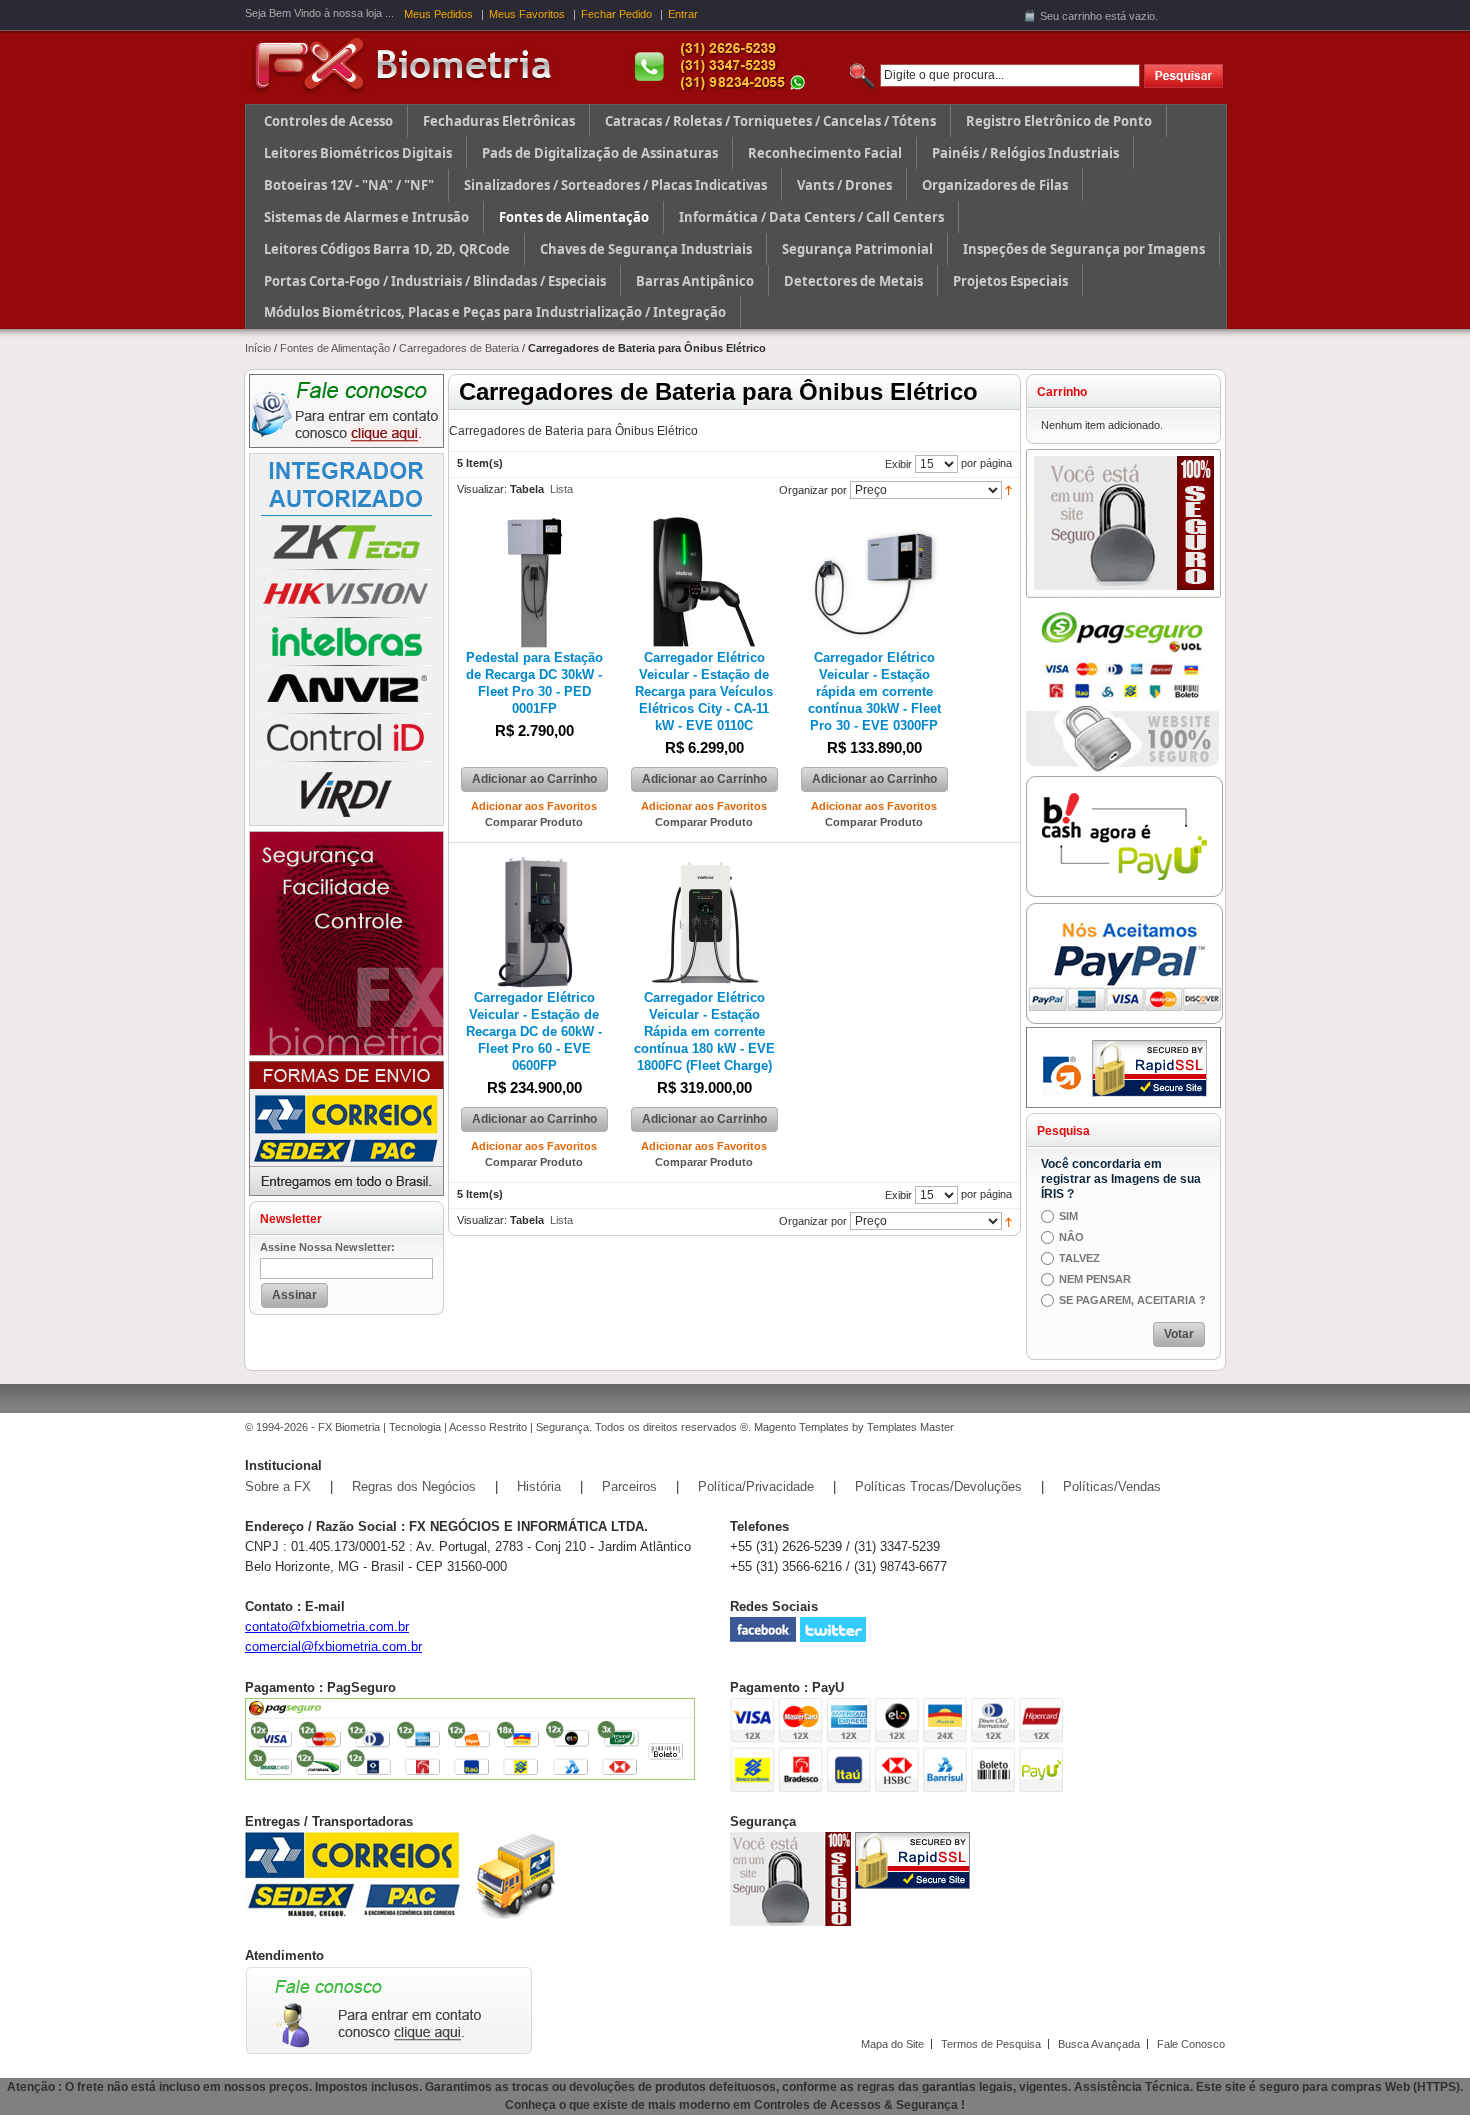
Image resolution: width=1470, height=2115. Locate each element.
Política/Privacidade (756, 1486)
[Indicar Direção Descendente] (1008, 489)
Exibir (898, 464)
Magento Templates (801, 1427)
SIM (1068, 1216)
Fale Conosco (1191, 2044)
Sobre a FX (278, 1486)
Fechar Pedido (616, 14)
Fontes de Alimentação (335, 348)
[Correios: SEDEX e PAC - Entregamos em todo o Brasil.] (346, 1068)
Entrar (683, 14)
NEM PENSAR (1095, 1279)
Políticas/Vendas (1112, 1486)
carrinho (1082, 16)
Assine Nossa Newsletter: (327, 1247)
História (539, 1486)
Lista (561, 489)
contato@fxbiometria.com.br (327, 1626)
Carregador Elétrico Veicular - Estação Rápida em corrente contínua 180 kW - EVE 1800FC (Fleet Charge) (704, 1032)
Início (258, 348)
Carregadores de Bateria (459, 348)
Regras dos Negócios (414, 1486)
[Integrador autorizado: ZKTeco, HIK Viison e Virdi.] (346, 460)
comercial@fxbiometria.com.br (333, 1646)
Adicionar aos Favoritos (534, 806)
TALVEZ (1079, 1258)
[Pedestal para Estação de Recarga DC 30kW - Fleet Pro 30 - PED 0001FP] (534, 523)
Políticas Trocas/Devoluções (938, 1486)
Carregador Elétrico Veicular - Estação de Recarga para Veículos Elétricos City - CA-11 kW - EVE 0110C (704, 692)
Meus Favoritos (527, 14)
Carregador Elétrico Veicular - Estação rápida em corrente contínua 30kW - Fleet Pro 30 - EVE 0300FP (874, 692)
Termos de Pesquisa (991, 2044)
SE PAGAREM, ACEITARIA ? (1132, 1300)
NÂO (1071, 1237)
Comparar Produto (534, 822)
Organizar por (813, 490)
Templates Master (910, 1427)
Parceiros (629, 1486)
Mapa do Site (892, 2044)
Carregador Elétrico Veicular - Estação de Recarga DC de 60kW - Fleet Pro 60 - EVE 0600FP (534, 1032)
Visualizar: (482, 489)
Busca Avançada (1099, 2044)
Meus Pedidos (438, 14)
